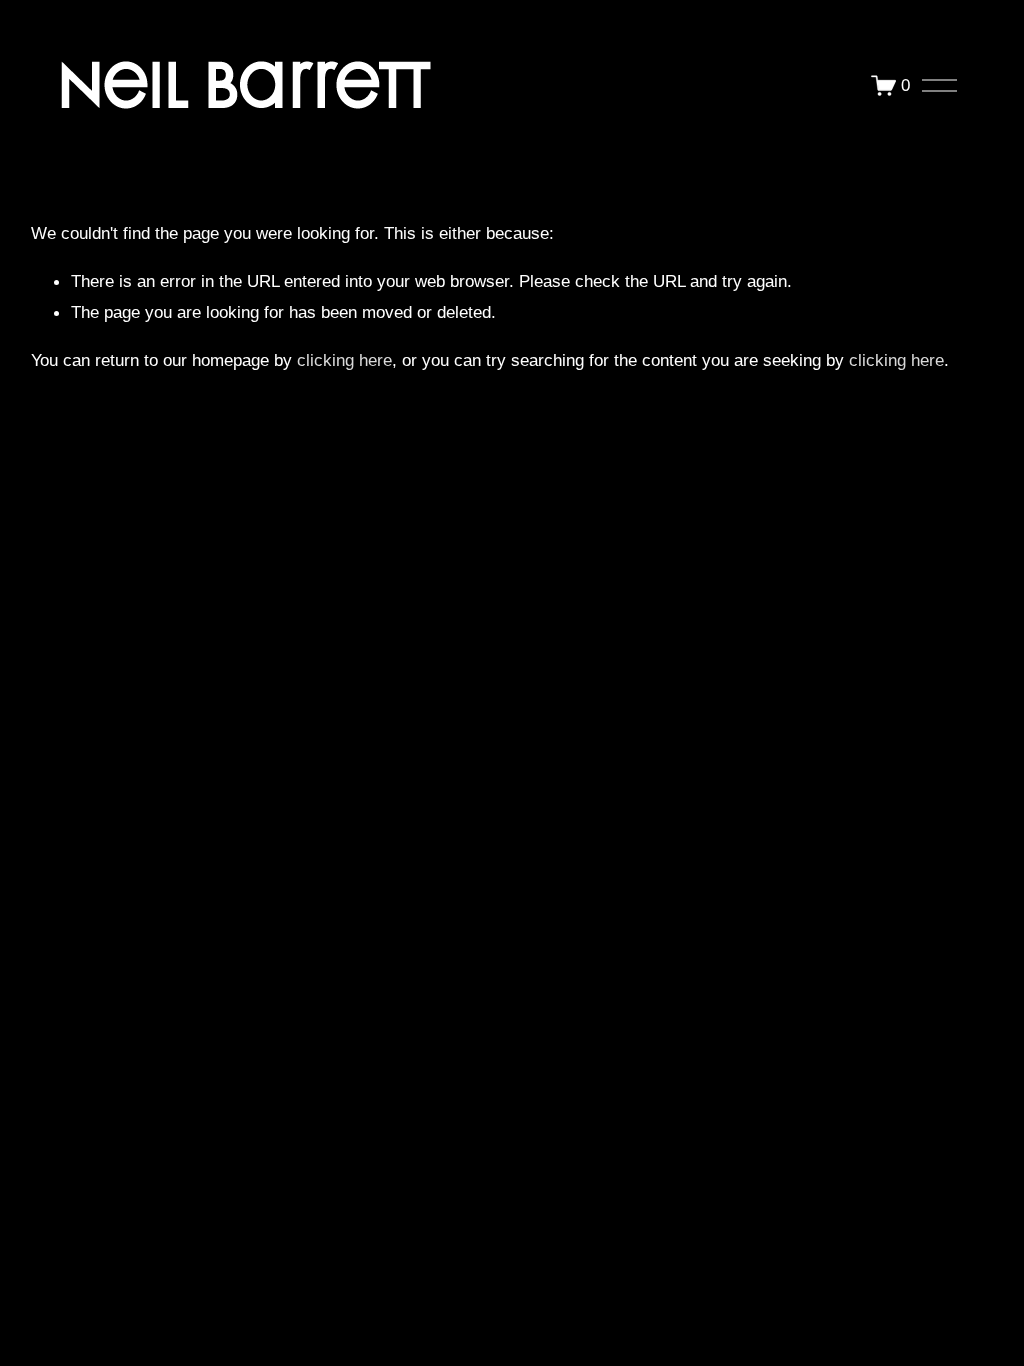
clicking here (344, 360)
